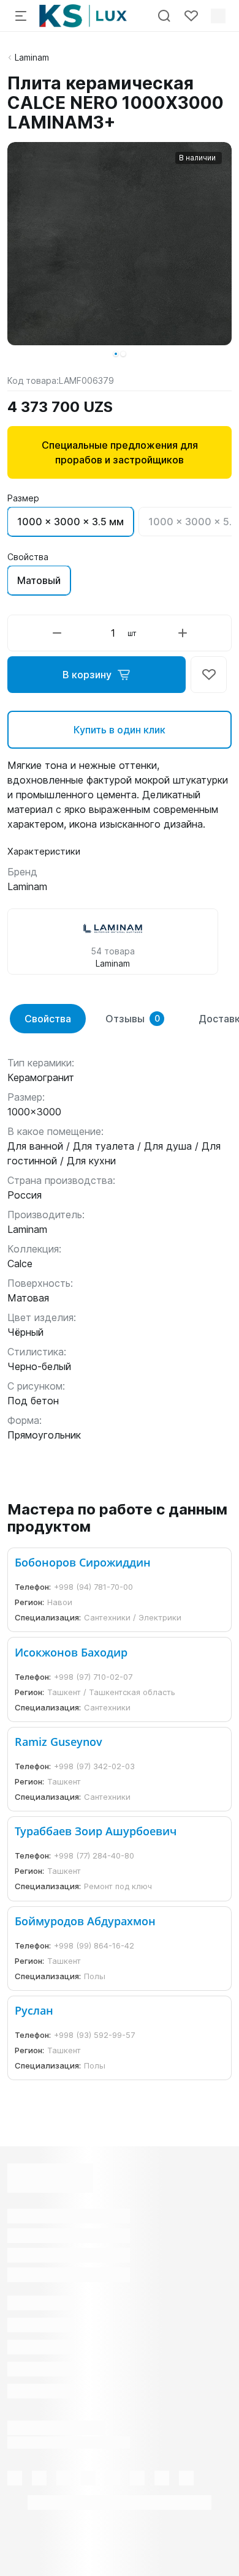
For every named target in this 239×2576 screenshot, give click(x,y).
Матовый (39, 580)
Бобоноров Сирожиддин (83, 1562)
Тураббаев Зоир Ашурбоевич (96, 1831)
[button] (116, 354)
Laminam (32, 57)
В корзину (87, 675)
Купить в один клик (120, 730)
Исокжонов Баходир (71, 1652)
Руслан (34, 2010)
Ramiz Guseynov (59, 1742)
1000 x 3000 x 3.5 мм (70, 522)
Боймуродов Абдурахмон (85, 1921)
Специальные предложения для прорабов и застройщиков (120, 452)
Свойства (48, 1019)
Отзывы (133, 1019)
